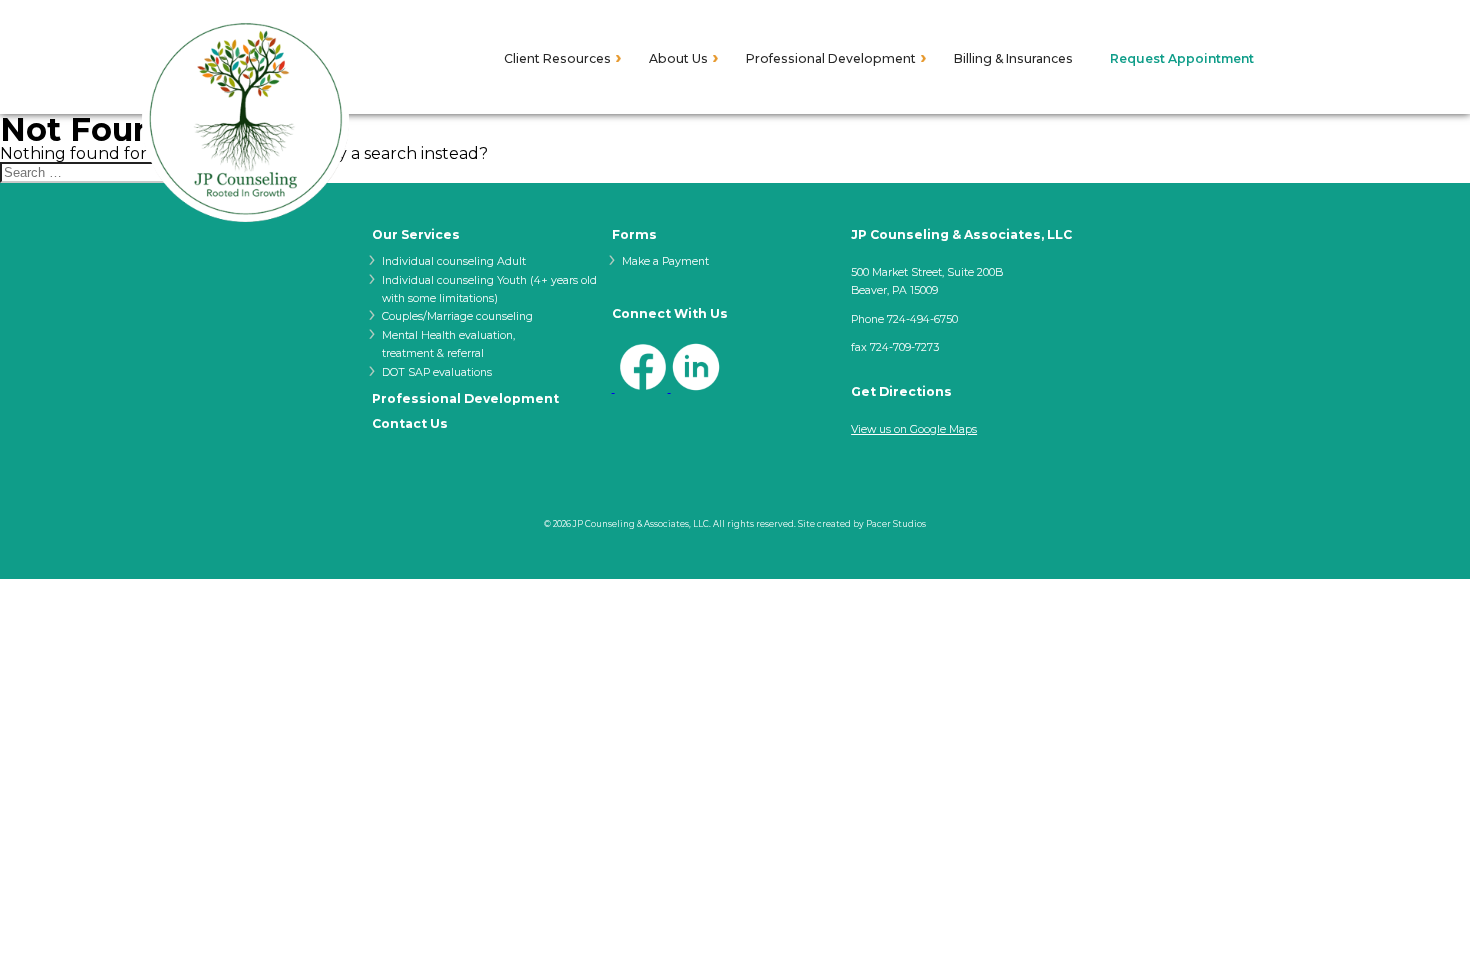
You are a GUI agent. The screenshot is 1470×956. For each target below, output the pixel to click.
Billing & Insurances (1013, 59)
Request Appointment (1182, 59)
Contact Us (410, 424)
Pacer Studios (896, 524)
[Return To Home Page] (245, 119)
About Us (678, 59)
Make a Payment (665, 261)
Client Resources (557, 59)
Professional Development (831, 59)
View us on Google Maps (914, 429)
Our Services (416, 235)
